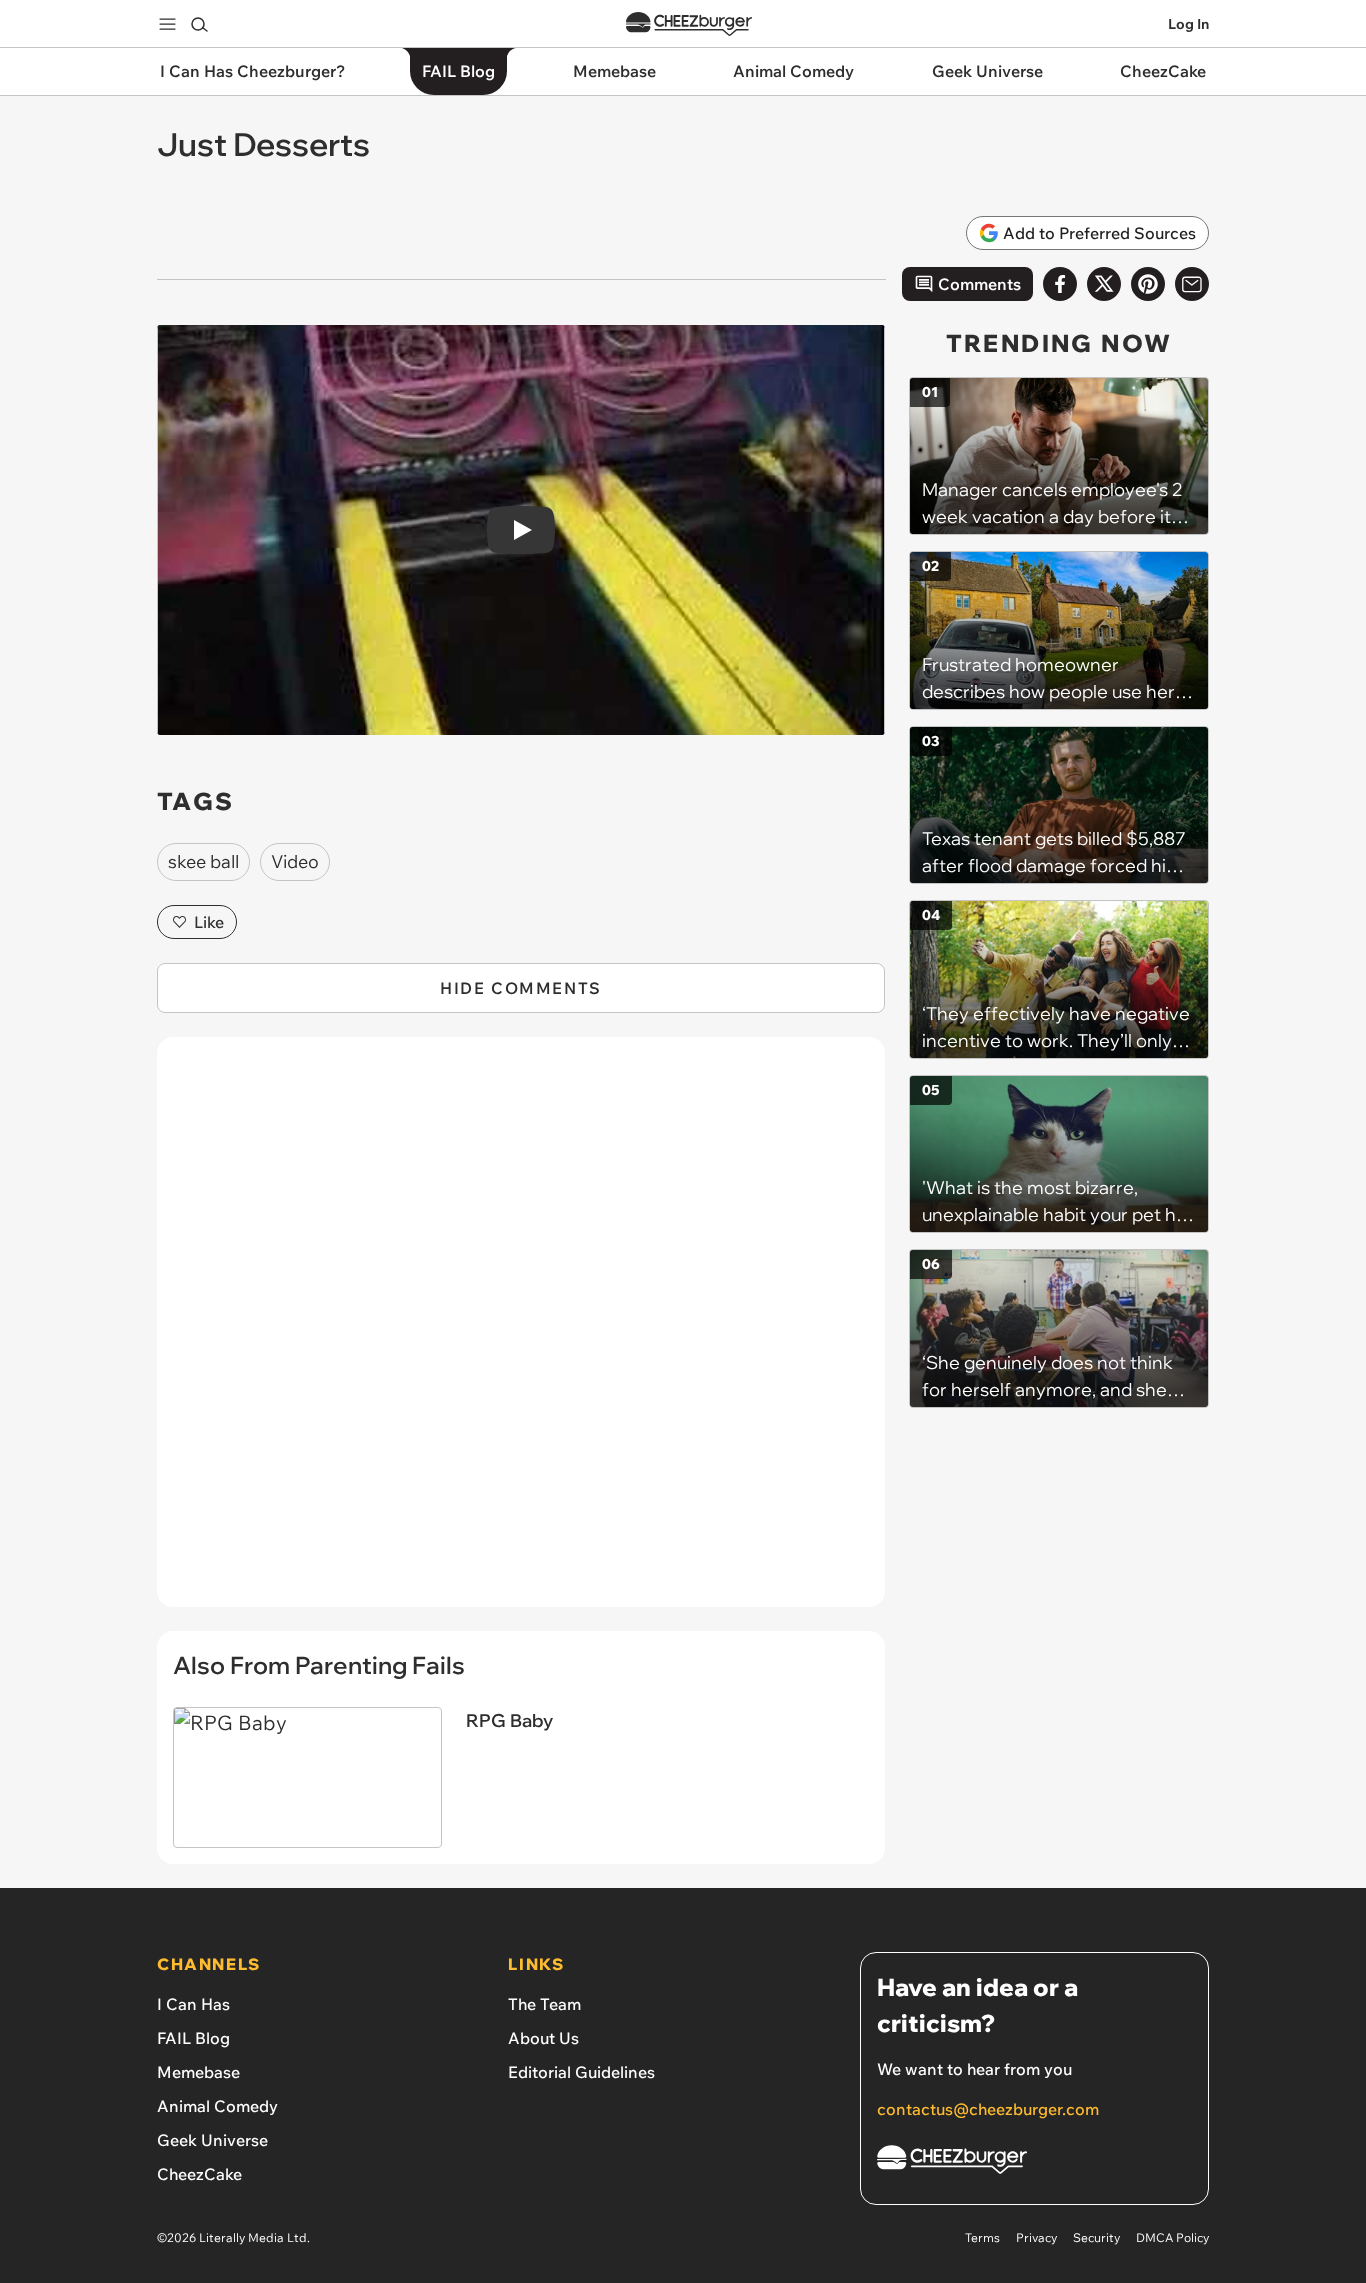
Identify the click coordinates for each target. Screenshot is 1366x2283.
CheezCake (199, 2174)
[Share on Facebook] (1060, 284)
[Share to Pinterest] (1148, 284)
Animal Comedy (217, 2106)
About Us (543, 2038)
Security (1096, 2237)
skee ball (203, 861)
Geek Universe (212, 2140)
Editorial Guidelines (581, 2072)
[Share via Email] (1192, 284)
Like (209, 922)
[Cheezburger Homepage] (689, 24)
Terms (982, 2237)
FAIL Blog (193, 2038)
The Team (544, 2004)
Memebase (198, 2072)
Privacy (1036, 2237)
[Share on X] (1104, 284)
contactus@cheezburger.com (988, 2109)
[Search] (199, 24)
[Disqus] (521, 1333)
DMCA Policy (1172, 2237)
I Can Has (193, 2004)
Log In (1188, 24)
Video (295, 861)
